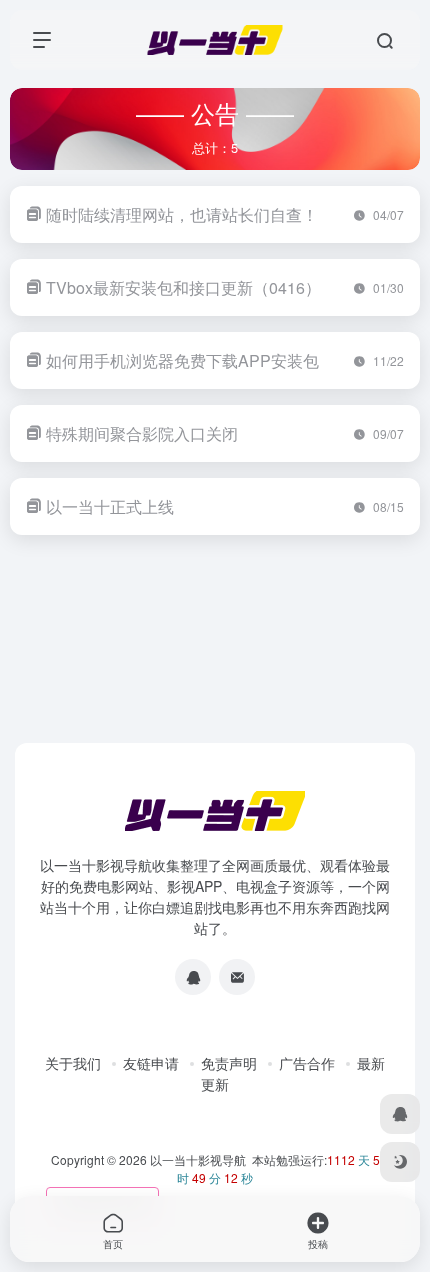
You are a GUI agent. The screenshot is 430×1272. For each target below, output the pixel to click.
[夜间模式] (400, 1162)
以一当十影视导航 (198, 1159)
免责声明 (229, 1063)
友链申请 (151, 1063)
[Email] (237, 977)
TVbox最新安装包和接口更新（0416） (183, 287)
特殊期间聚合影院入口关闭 (142, 433)
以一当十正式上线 (110, 506)
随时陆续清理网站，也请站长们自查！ (182, 214)
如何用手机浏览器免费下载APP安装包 (182, 360)
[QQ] (193, 977)
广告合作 (307, 1063)
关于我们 (73, 1063)
